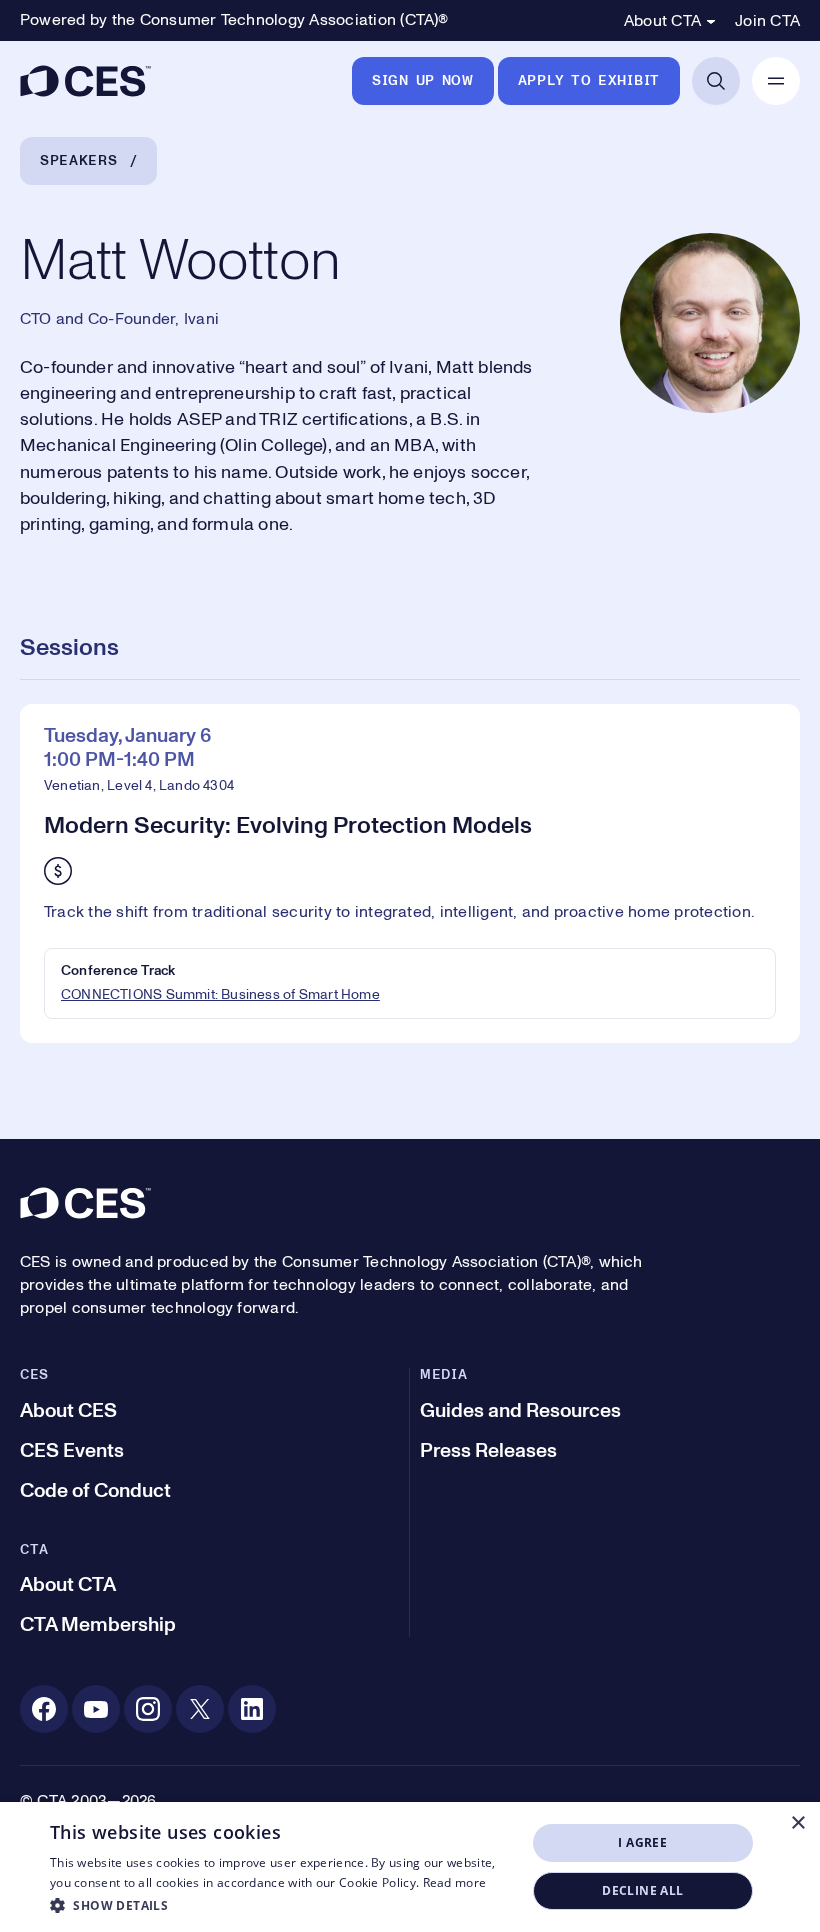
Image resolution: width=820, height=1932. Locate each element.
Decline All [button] (642, 1890)
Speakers (79, 161)
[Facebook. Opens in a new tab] (44, 1709)
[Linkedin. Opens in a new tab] (252, 1709)
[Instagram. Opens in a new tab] (148, 1709)
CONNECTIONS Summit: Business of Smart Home (220, 995)
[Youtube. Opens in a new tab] (96, 1709)
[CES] (85, 81)
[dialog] (410, 1867)
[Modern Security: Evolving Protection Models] (410, 873)
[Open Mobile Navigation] (776, 81)
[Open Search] (716, 81)
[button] (281, 1905)
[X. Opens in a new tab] (200, 1709)
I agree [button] (642, 1842)
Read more (455, 1882)
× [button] (797, 1823)
